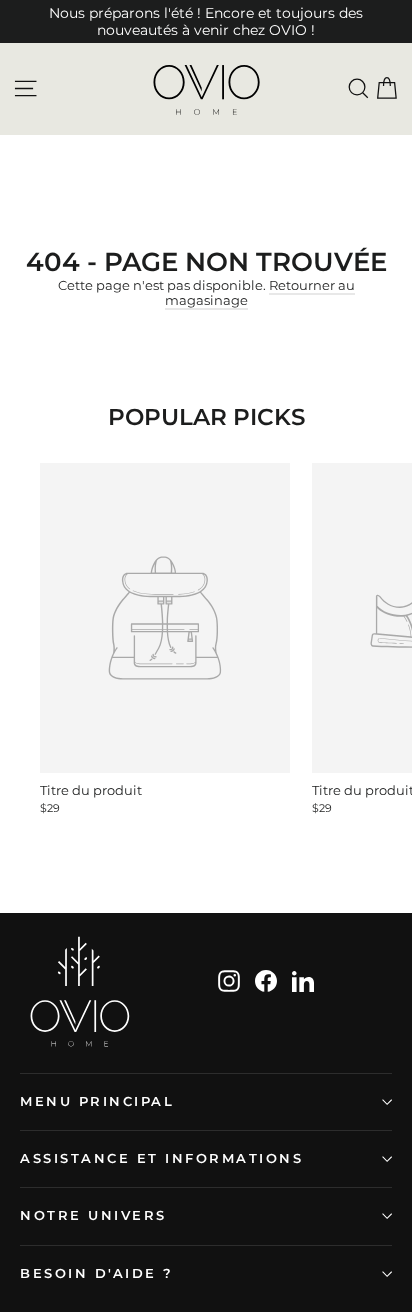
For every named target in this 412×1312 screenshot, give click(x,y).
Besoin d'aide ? (97, 1273)
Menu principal (97, 1101)
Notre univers (93, 1215)
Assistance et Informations (162, 1158)
